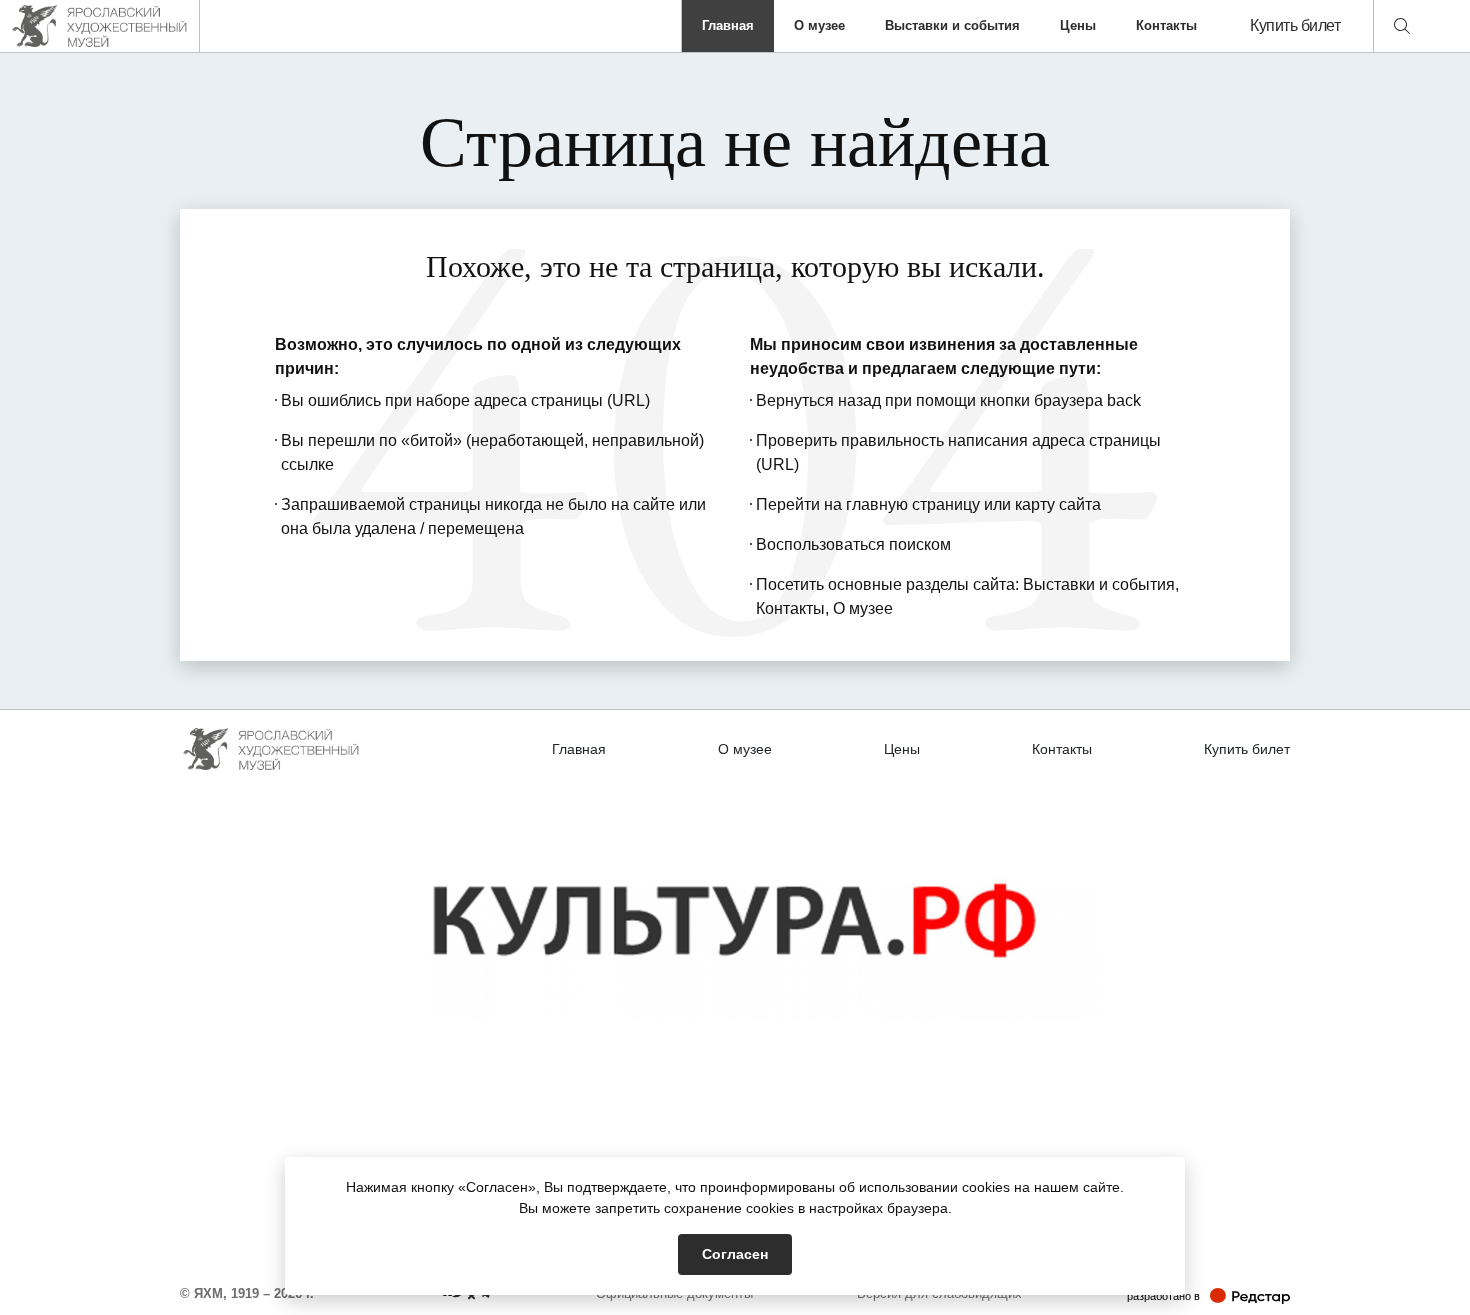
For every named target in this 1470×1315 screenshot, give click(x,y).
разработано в (1208, 1295)
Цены (1078, 25)
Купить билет (1295, 25)
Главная (728, 25)
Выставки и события (952, 25)
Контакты (1166, 25)
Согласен (735, 1254)
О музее (819, 25)
